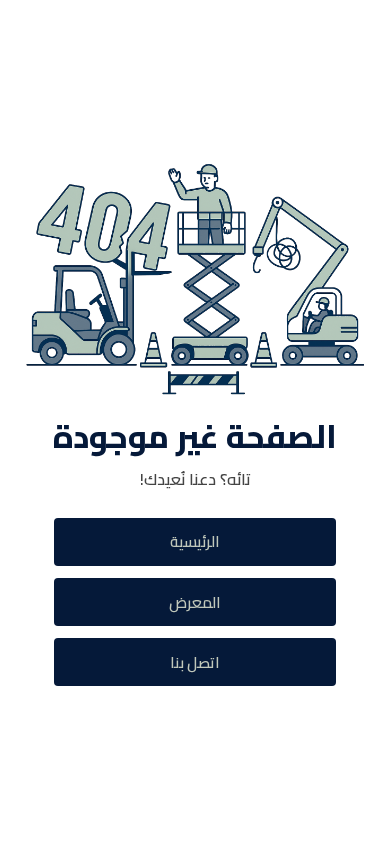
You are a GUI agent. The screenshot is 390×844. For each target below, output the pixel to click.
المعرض (195, 602)
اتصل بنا (195, 662)
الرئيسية (195, 541)
